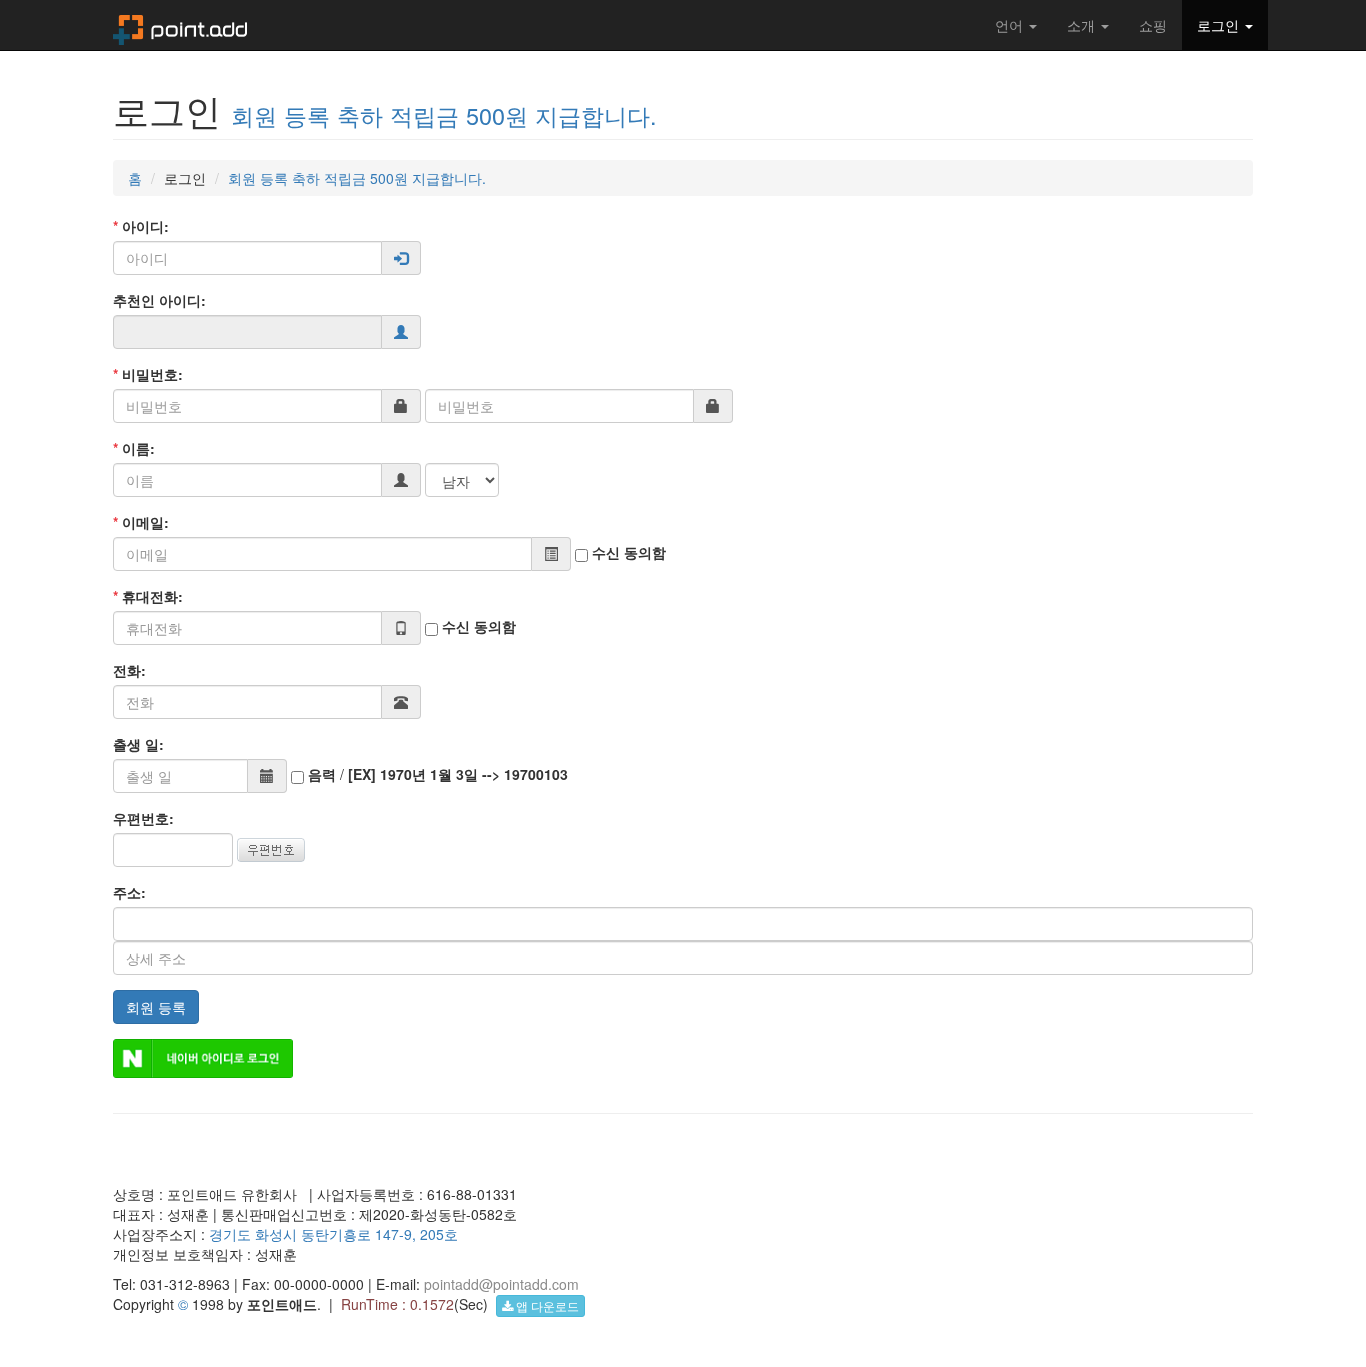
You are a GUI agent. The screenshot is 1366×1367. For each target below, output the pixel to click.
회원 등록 (156, 1007)
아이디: (141, 226)
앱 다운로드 (546, 1305)
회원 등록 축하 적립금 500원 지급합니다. (444, 115)
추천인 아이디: (159, 300)
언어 (1011, 25)
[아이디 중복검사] (401, 258)
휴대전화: (148, 596)
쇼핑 (1153, 25)
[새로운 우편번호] (271, 847)
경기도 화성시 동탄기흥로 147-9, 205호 (333, 1234)
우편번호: (143, 818)
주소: (129, 892)
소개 (1083, 25)
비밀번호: (148, 374)
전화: (129, 670)
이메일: (141, 522)
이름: (134, 448)
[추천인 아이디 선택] (401, 332)
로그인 (1220, 25)
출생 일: (138, 744)
